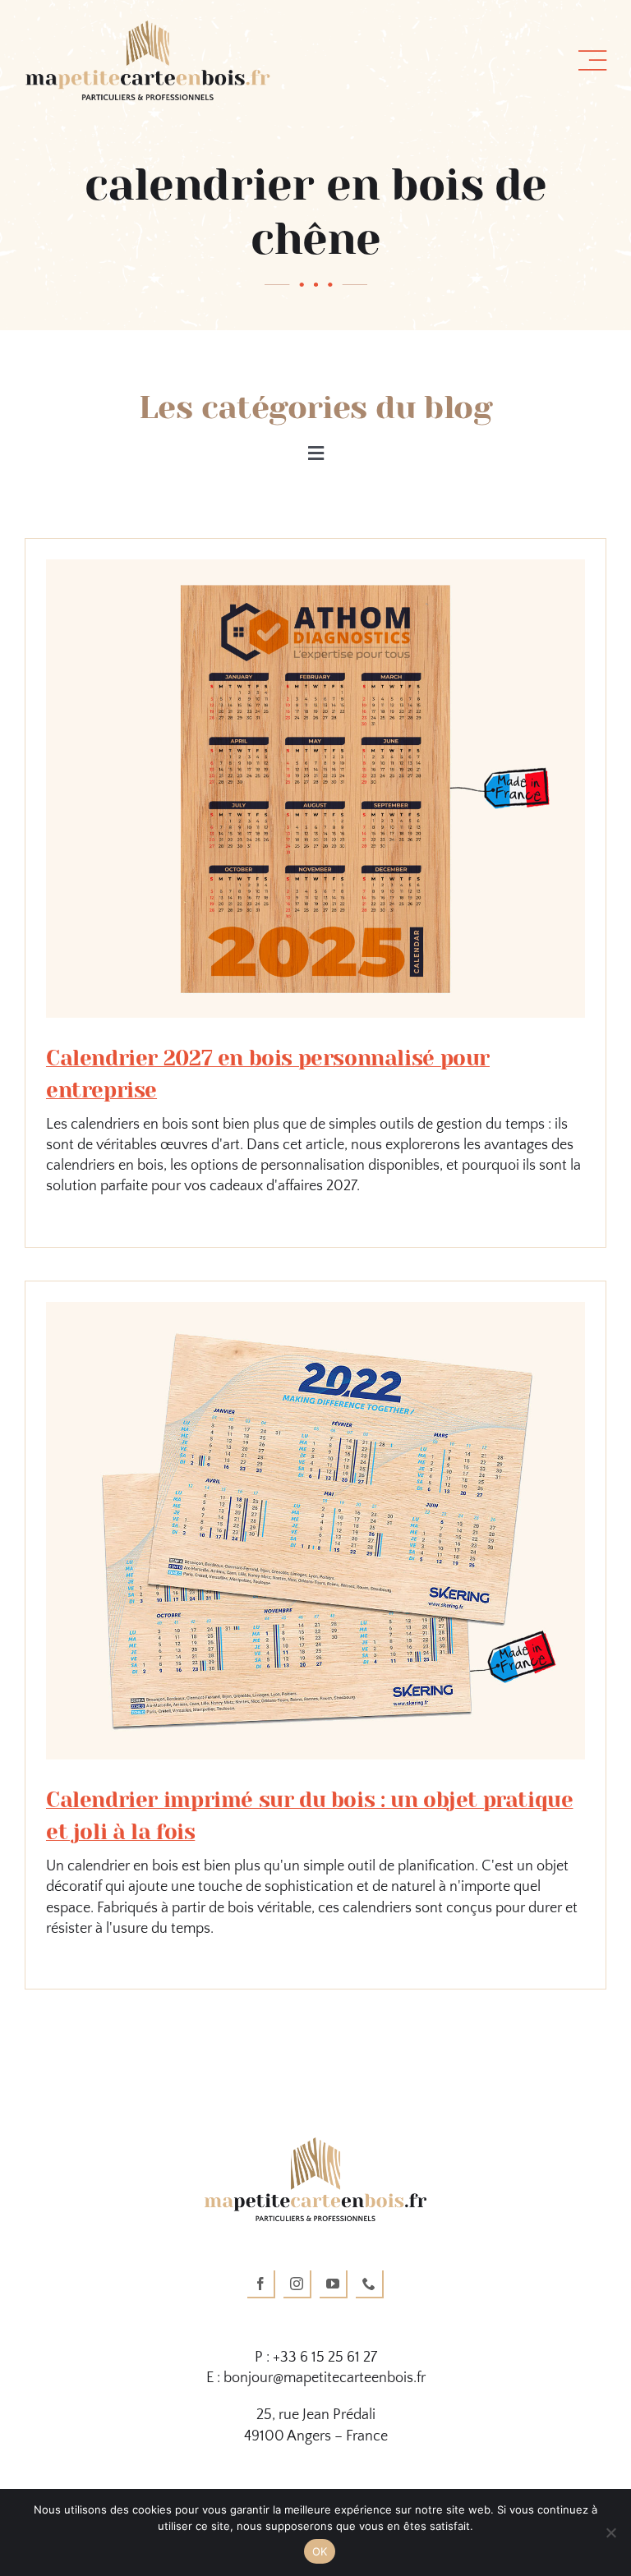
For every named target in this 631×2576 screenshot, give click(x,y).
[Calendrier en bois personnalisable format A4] (315, 1309)
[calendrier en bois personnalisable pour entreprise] (315, 567)
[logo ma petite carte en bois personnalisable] (148, 28)
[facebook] (261, 2284)
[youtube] (334, 2284)
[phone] (370, 2284)
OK (320, 2551)
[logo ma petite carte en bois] (315, 2145)
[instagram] (297, 2284)
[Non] (610, 2532)
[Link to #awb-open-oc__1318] (592, 61)
